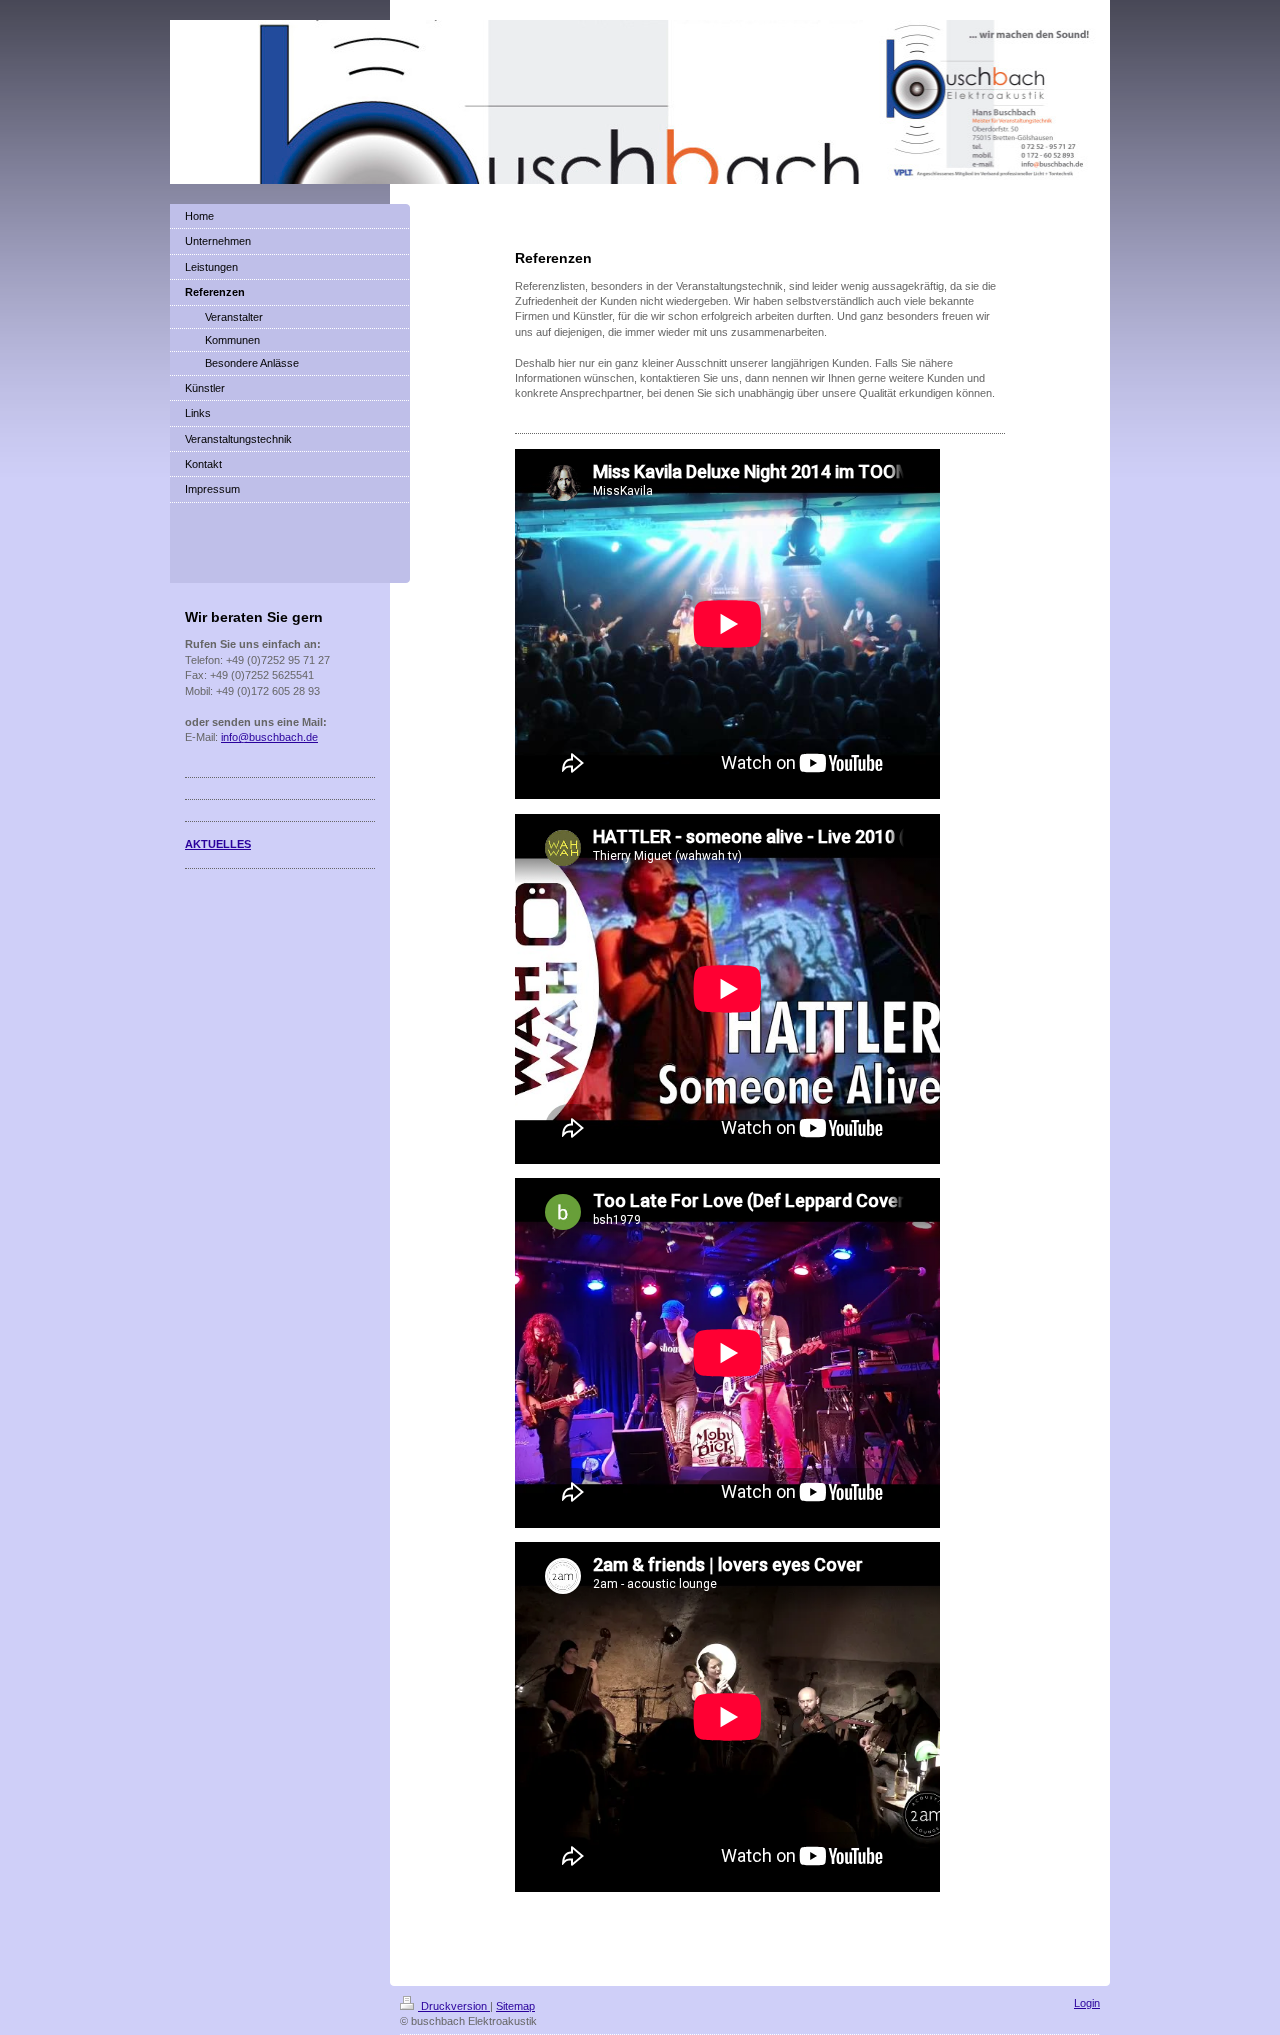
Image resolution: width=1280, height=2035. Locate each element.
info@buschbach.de (269, 737)
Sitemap (515, 2006)
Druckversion (454, 2006)
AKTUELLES (218, 844)
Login (1087, 2003)
